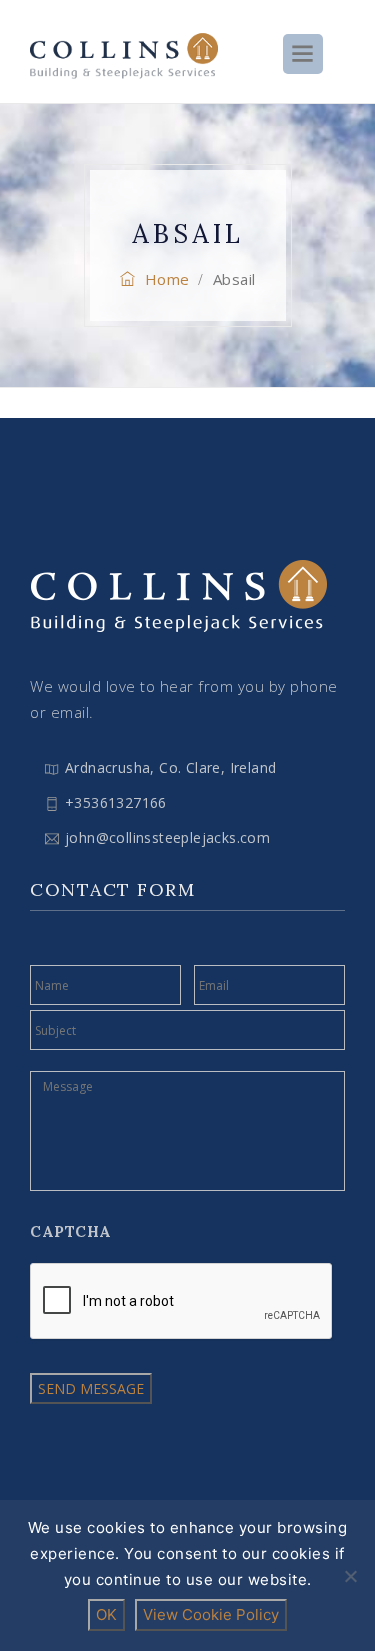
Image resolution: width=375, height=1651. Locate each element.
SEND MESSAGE (91, 1388)
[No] (350, 1576)
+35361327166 (116, 802)
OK (106, 1614)
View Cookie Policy (211, 1614)
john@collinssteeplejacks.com (167, 837)
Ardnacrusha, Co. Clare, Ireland (170, 767)
